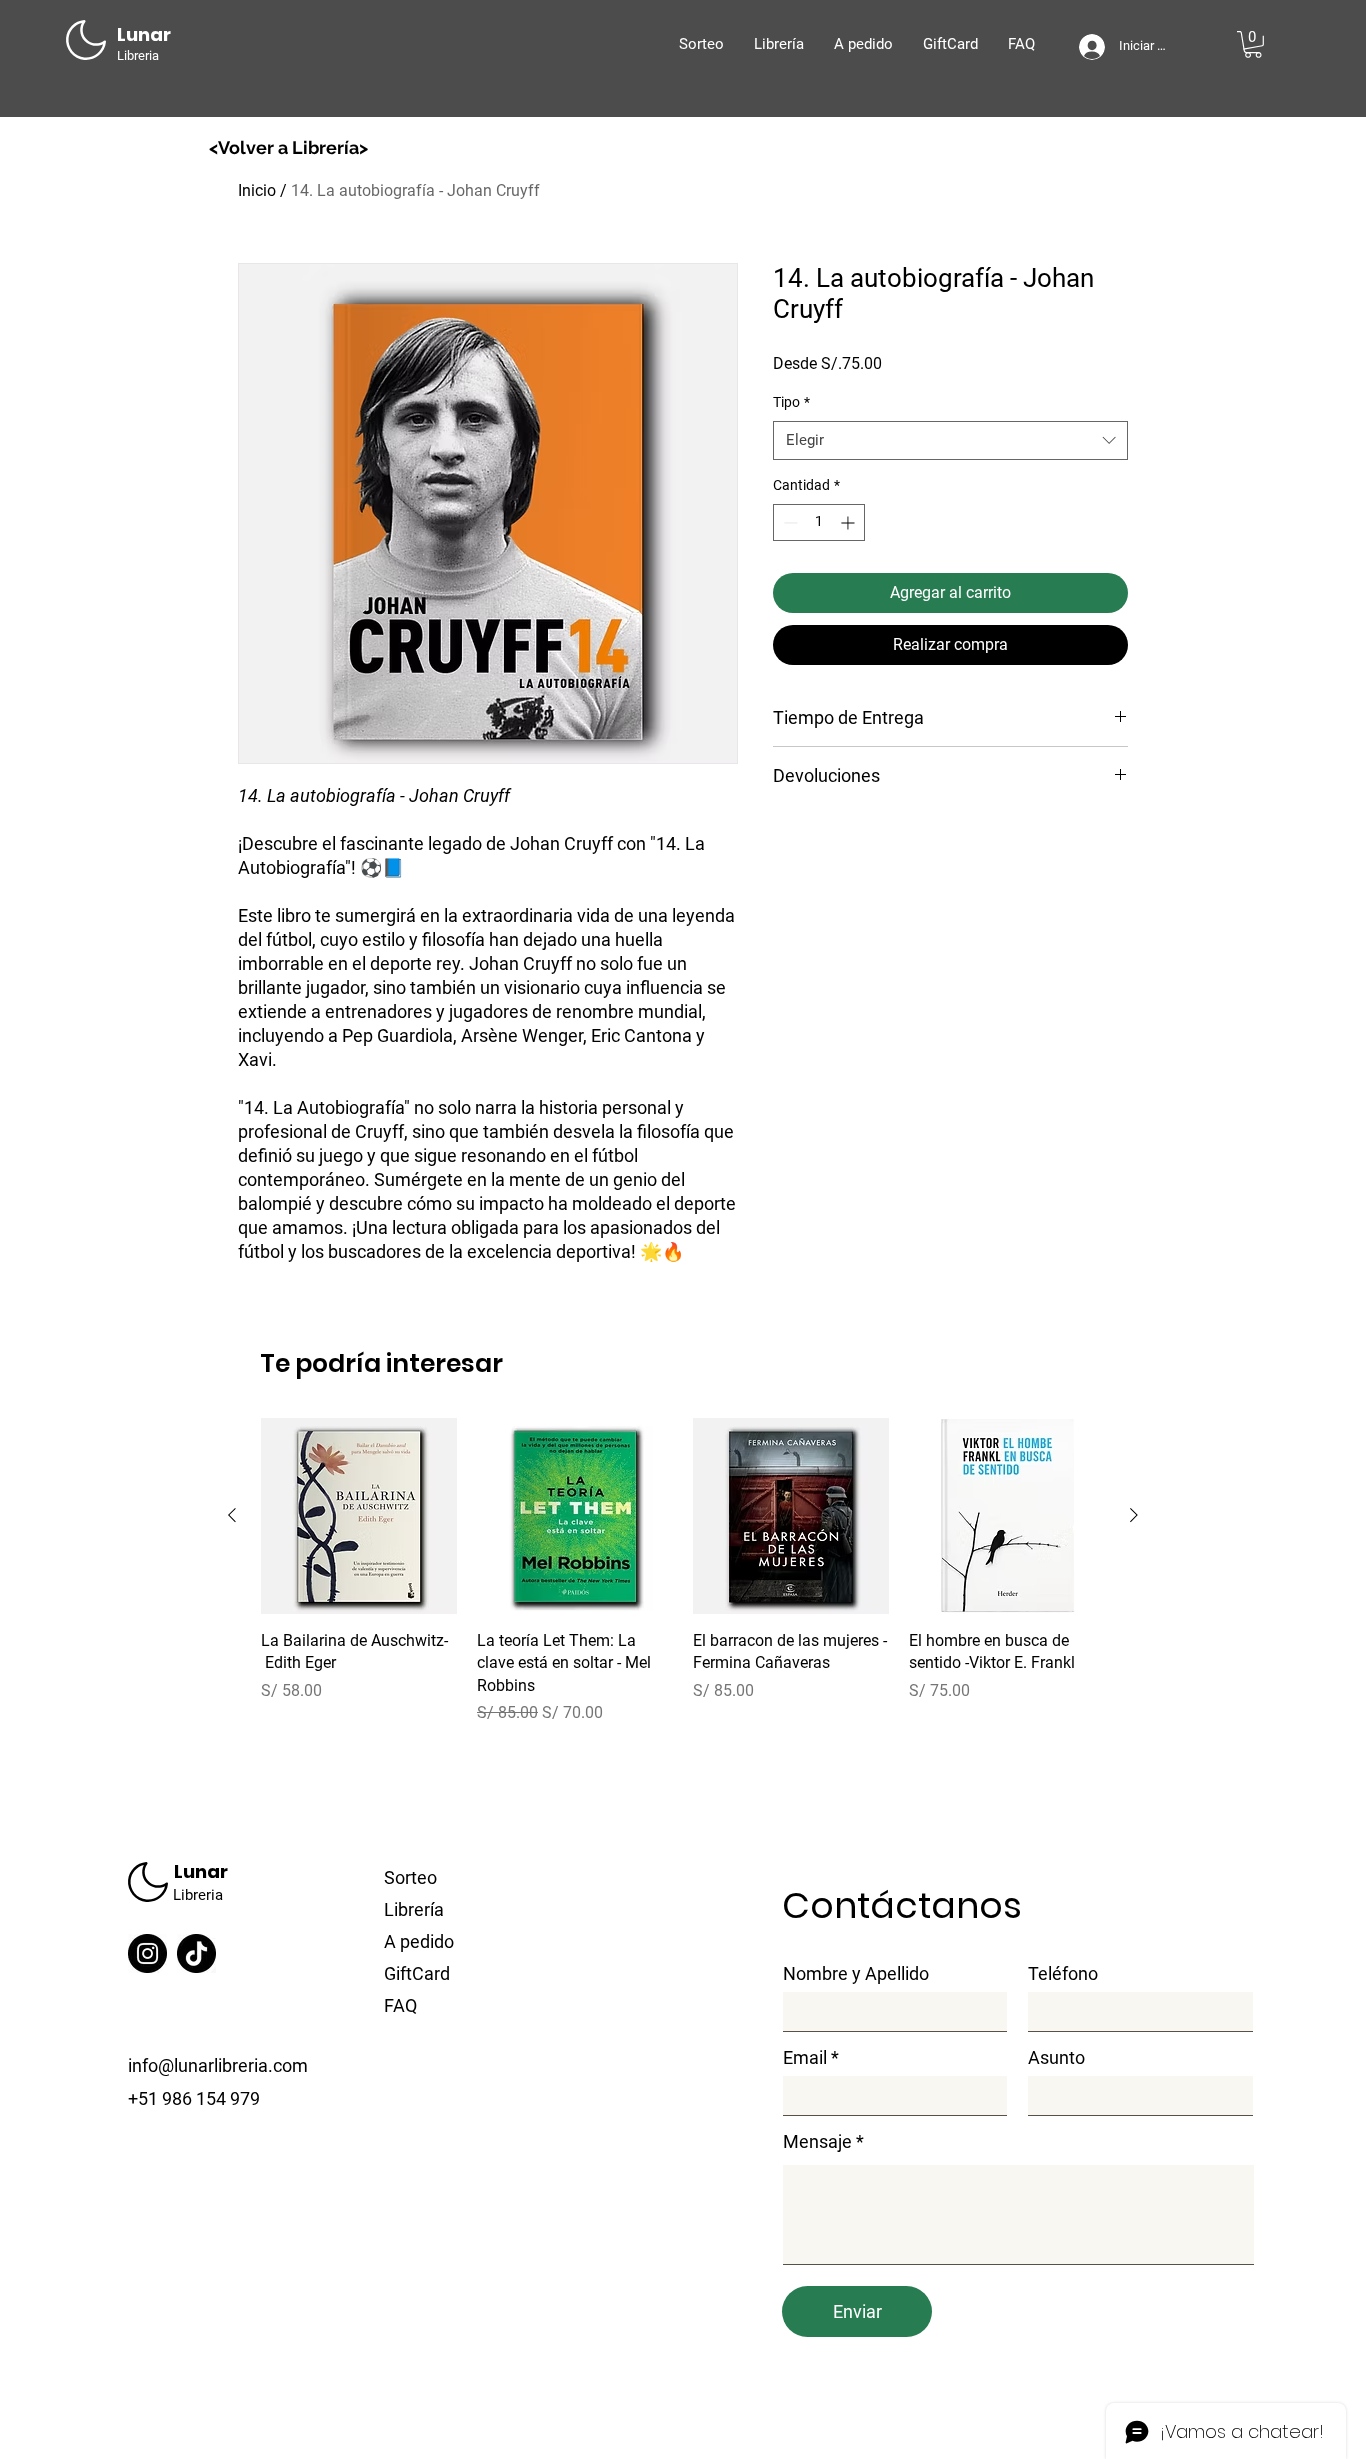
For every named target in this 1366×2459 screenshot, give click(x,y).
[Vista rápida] (359, 1516)
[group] (683, 1583)
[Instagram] (147, 1953)
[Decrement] (788, 522)
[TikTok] (196, 1953)
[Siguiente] (1134, 1515)
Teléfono (1063, 1974)
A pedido (419, 1941)
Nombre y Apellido (856, 1974)
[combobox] (950, 440)
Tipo (791, 402)
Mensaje (817, 2142)
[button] (1253, 44)
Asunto (1056, 2058)
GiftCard (417, 1973)
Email (805, 2058)
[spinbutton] (819, 522)
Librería (414, 1909)
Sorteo (410, 1877)
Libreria (198, 1895)
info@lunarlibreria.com (218, 2065)
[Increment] (849, 522)
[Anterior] (232, 1515)
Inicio (257, 190)
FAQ (400, 2005)
